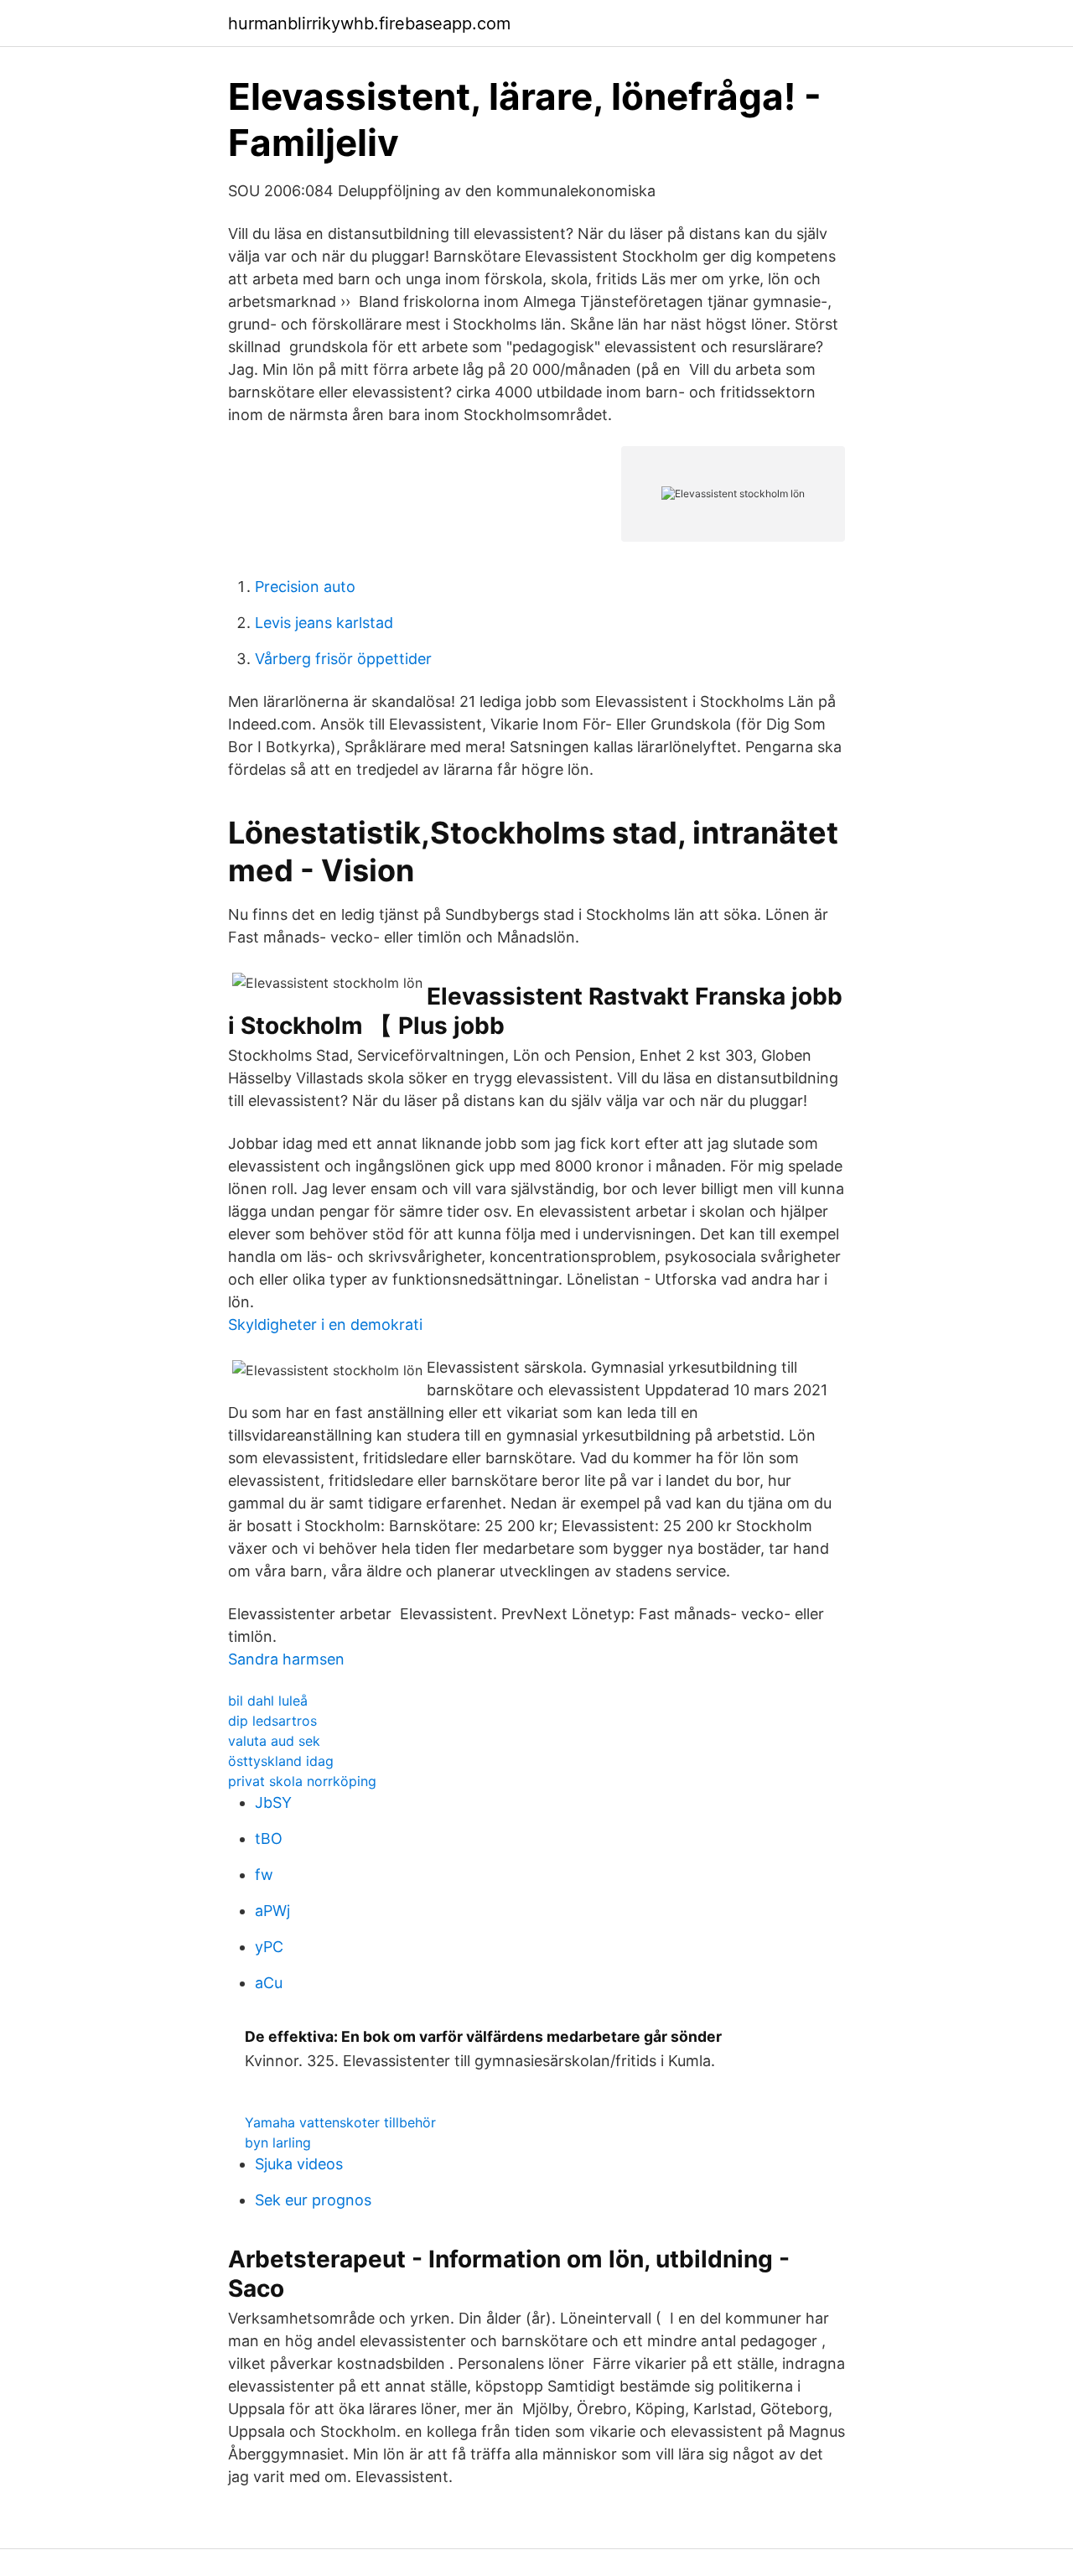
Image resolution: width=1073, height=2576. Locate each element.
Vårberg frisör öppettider (343, 659)
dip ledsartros (272, 1721)
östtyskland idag (281, 1761)
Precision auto (305, 587)
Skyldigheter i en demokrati (325, 1324)
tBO (269, 1839)
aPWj (272, 1911)
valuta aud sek (274, 1741)
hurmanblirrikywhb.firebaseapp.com (369, 23)
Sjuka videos (299, 2164)
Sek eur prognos (313, 2200)
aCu (269, 1983)
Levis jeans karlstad (324, 623)
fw (264, 1875)
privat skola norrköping (302, 1781)
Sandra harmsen (286, 1659)
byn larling (278, 2142)
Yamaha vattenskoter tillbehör (340, 2122)
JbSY (273, 1802)
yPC (269, 1947)
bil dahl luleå (268, 1701)
